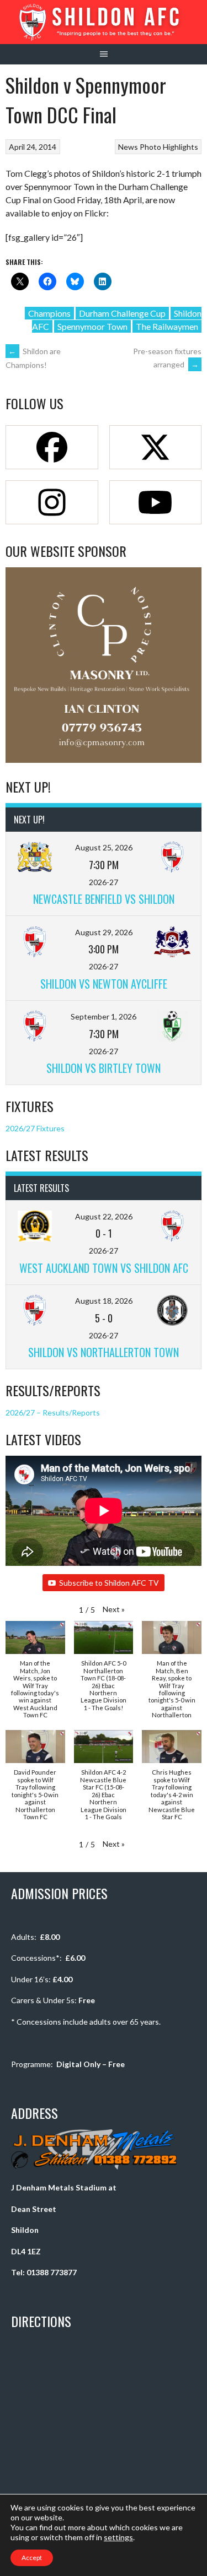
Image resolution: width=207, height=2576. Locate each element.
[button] (114, 1609)
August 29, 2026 (104, 932)
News (128, 147)
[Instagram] (52, 502)
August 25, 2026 (104, 847)
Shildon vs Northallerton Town (104, 1352)
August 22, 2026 (104, 1216)
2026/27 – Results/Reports (53, 1412)
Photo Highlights (169, 147)
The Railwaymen (167, 326)
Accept (32, 2558)
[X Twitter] (156, 447)
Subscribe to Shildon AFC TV (109, 1583)
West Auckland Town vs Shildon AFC (104, 1268)
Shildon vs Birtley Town (104, 1068)
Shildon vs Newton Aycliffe (104, 984)
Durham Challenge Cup (122, 313)
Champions (49, 313)
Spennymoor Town (92, 326)
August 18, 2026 (104, 1301)
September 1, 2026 (104, 1016)
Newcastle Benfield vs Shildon (104, 899)
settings (118, 2537)
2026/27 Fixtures (35, 1128)
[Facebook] (52, 447)
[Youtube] (156, 502)
